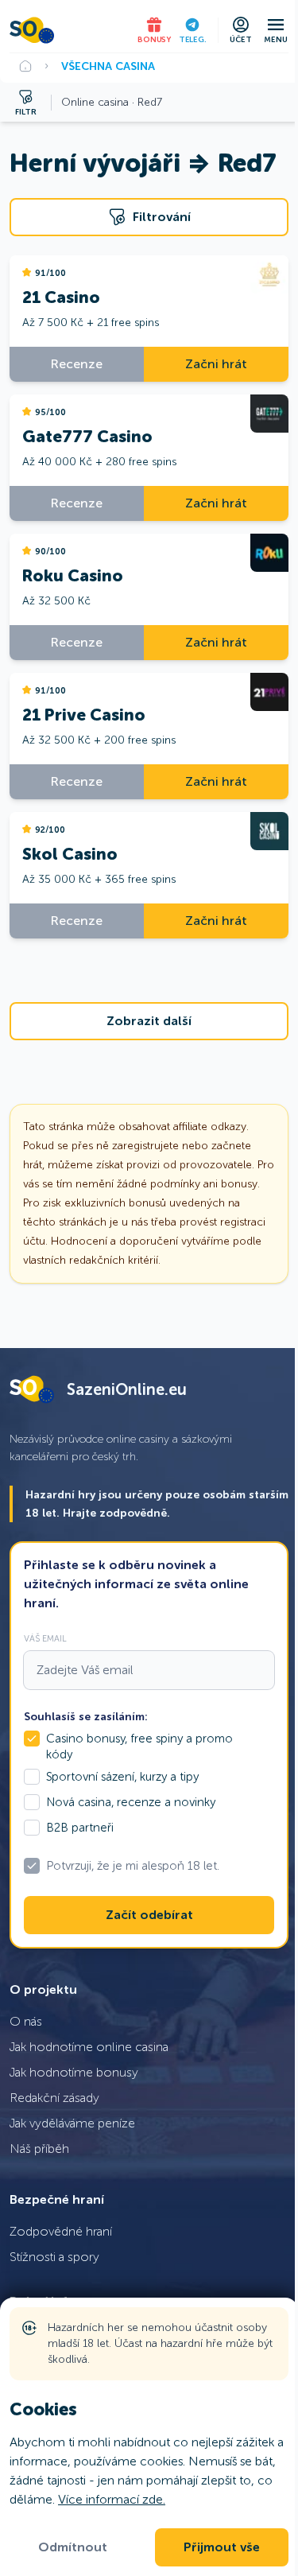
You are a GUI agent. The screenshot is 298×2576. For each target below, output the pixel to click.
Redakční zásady (54, 2098)
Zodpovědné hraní (61, 2231)
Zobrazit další (149, 1021)
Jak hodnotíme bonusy (74, 2072)
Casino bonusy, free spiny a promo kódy (139, 1746)
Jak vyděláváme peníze (72, 2123)
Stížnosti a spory (54, 2257)
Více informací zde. (112, 2499)
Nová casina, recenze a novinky (131, 1802)
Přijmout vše (222, 2547)
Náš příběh (39, 2149)
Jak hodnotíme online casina (89, 2047)
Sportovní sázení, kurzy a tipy (122, 1777)
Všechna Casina (108, 66)
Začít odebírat (149, 1915)
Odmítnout (73, 2547)
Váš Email (45, 1638)
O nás (26, 2021)
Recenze (77, 364)
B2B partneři (80, 1828)
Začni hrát (216, 364)
